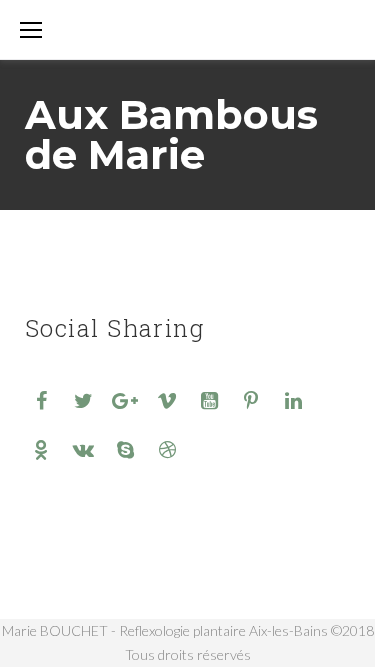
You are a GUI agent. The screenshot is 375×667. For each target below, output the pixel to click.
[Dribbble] (167, 449)
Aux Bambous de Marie (171, 134)
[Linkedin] (293, 400)
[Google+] (125, 400)
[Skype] (125, 449)
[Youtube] (209, 400)
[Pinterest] (251, 400)
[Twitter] (83, 400)
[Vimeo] (167, 400)
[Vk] (83, 449)
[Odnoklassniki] (41, 449)
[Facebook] (41, 400)
